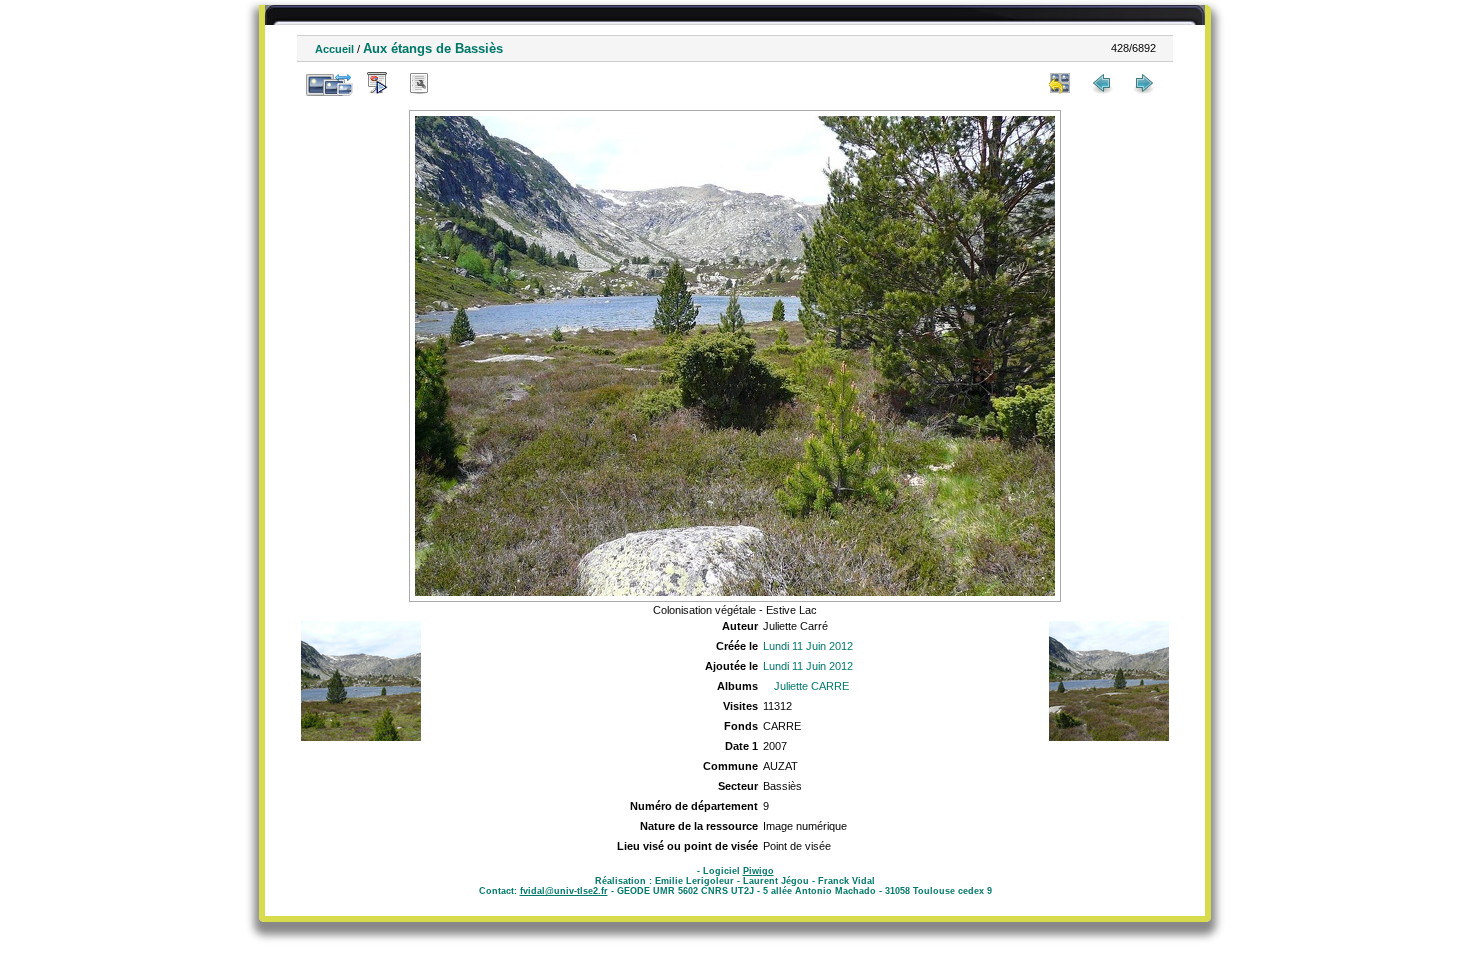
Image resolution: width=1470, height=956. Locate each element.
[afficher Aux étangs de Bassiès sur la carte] (461, 83)
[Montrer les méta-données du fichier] (419, 83)
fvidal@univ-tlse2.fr (564, 891)
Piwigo (758, 871)
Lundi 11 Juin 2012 (808, 646)
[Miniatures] (1060, 83)
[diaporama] (377, 83)
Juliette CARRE (811, 686)
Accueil (334, 49)
